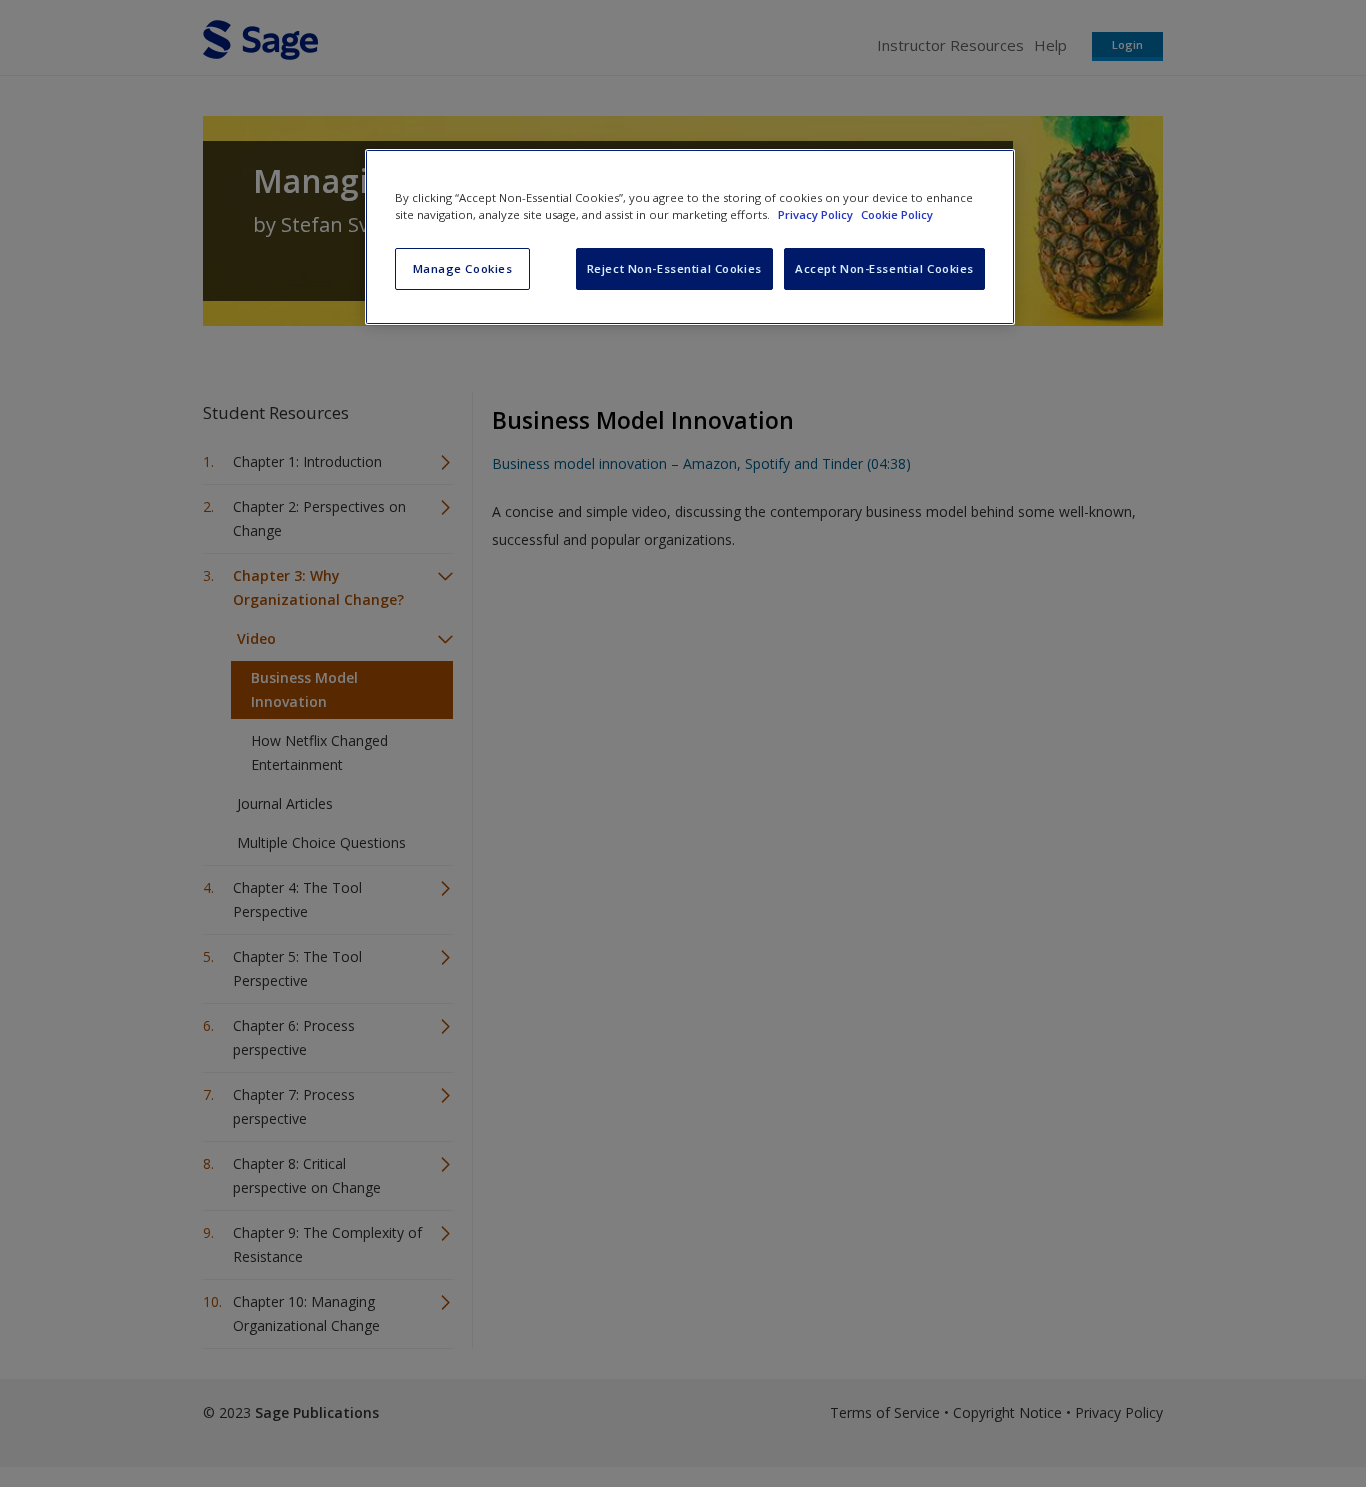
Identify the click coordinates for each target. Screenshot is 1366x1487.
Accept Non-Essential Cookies (884, 268)
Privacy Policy (817, 214)
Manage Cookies (463, 268)
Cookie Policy (897, 214)
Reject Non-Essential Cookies (674, 268)
